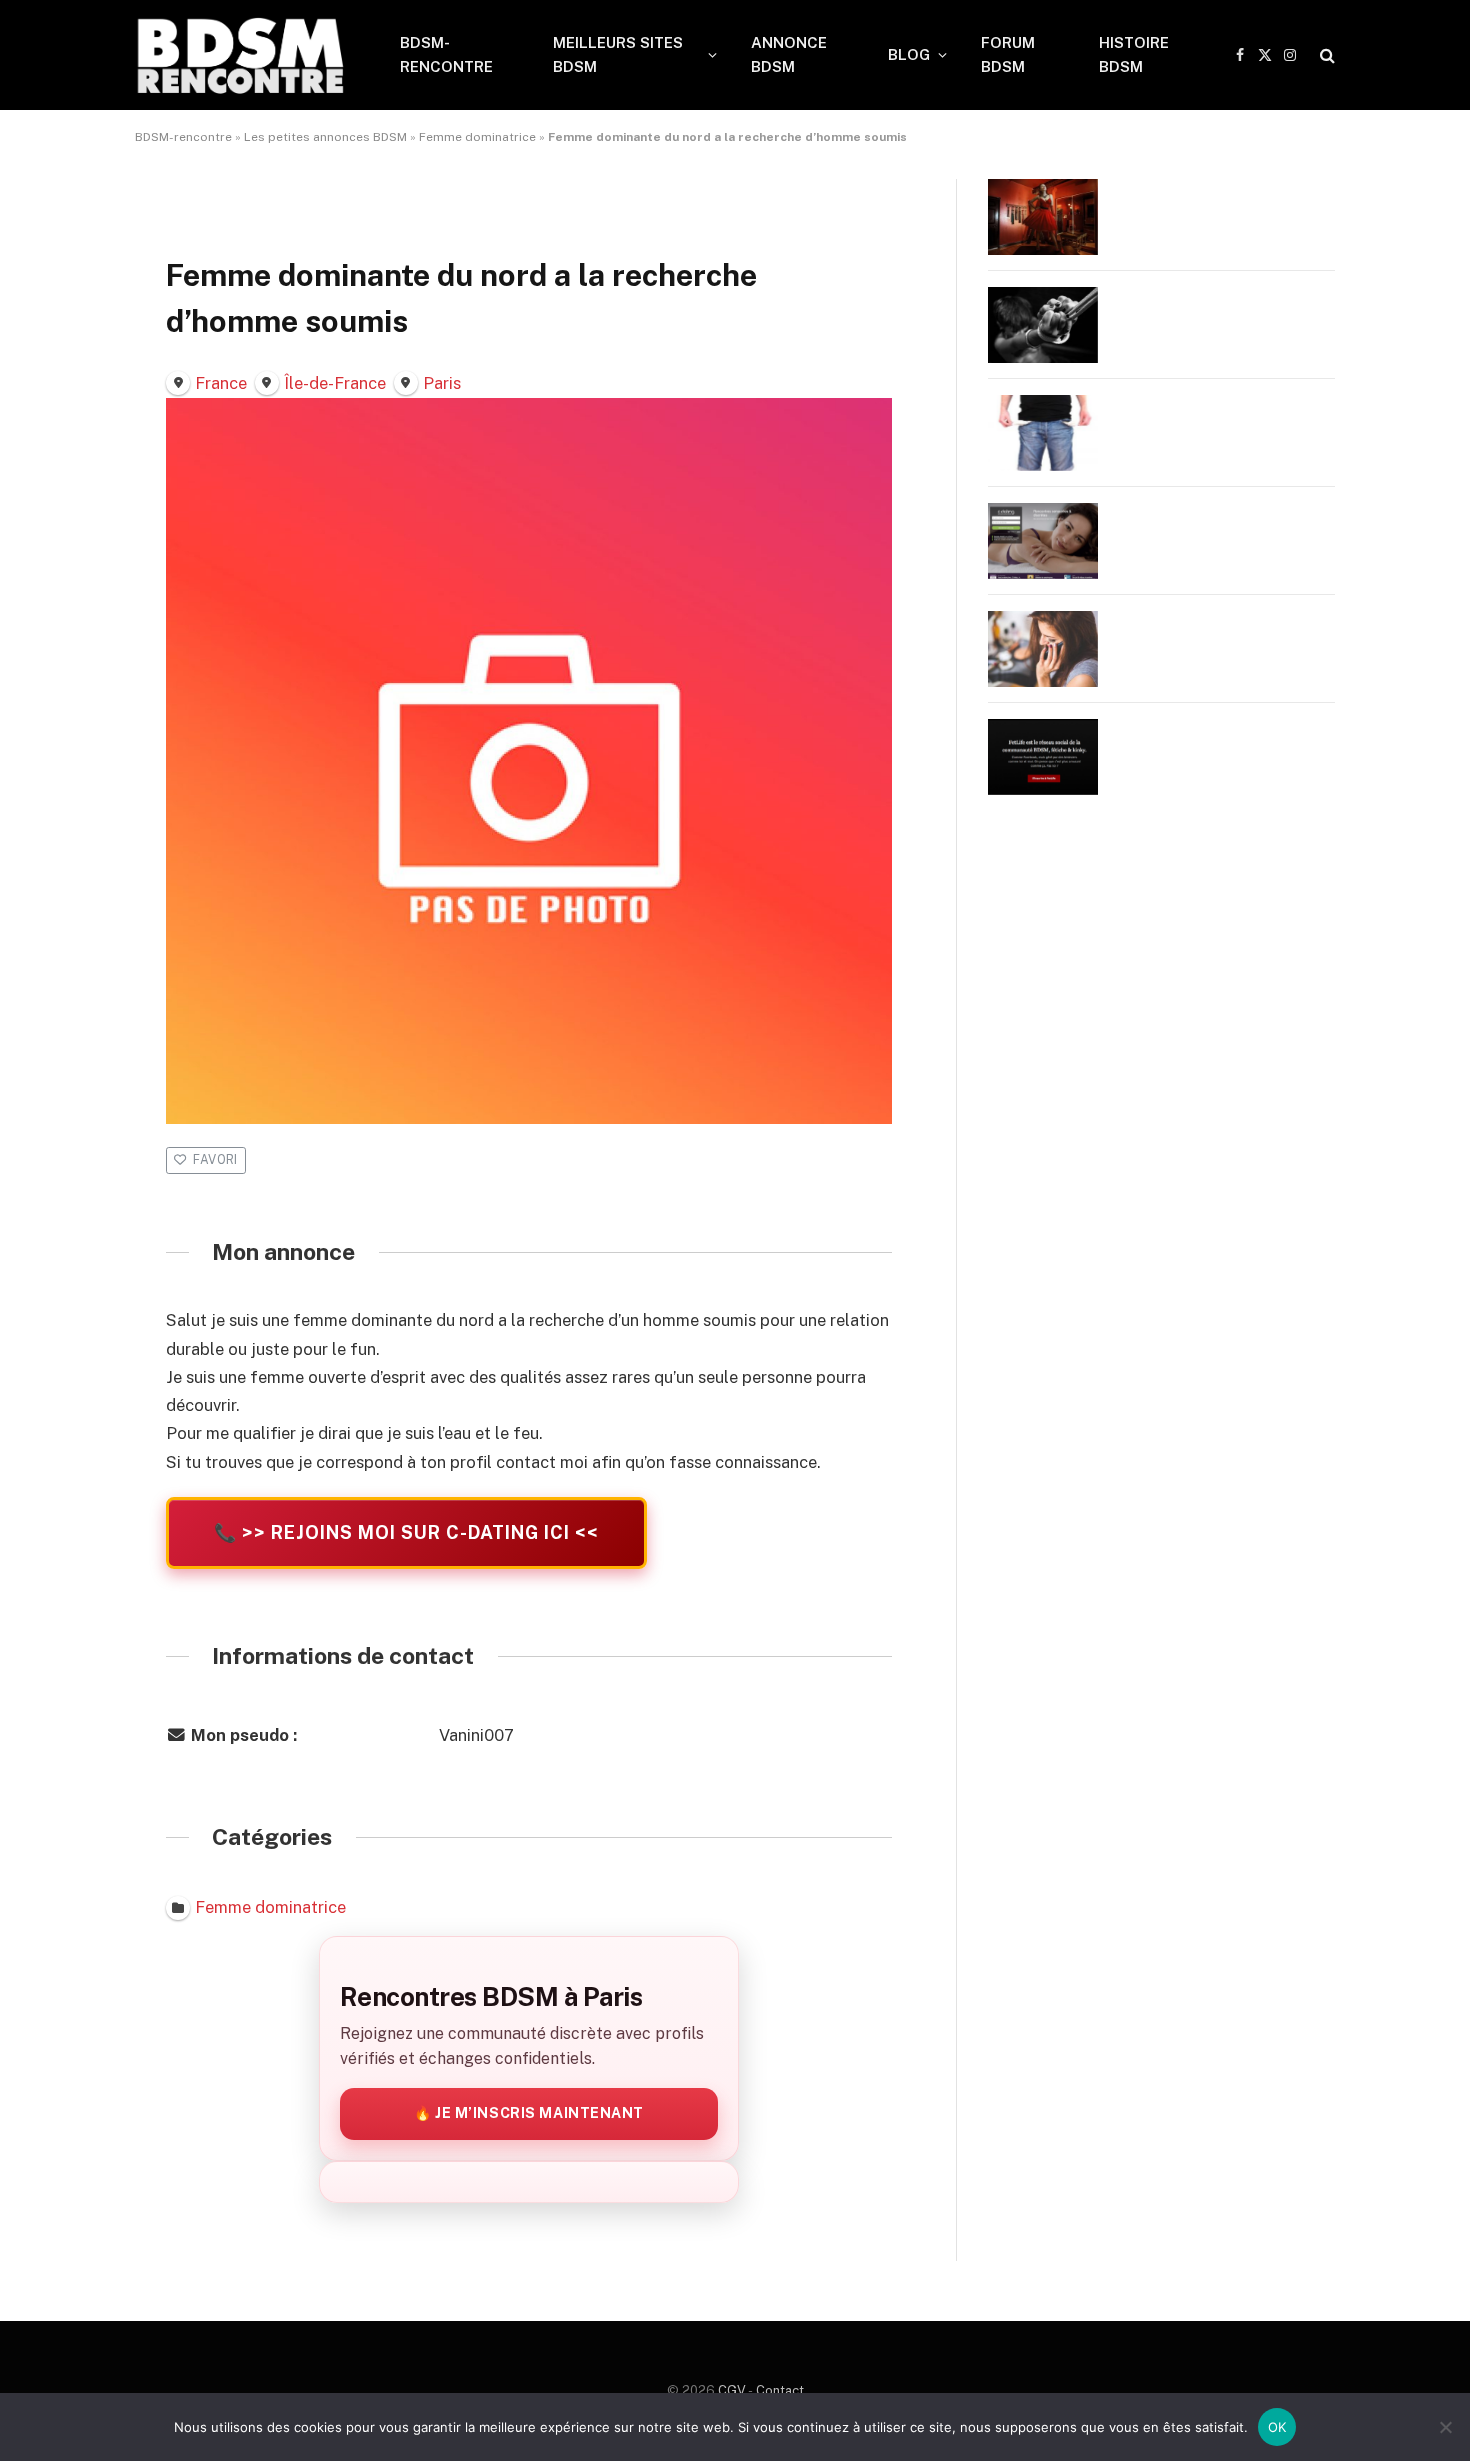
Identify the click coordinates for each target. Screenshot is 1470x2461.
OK (1277, 2427)
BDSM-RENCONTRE (446, 54)
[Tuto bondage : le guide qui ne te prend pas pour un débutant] (1043, 325)
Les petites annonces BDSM (325, 137)
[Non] (1445, 2427)
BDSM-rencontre (183, 137)
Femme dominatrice (477, 137)
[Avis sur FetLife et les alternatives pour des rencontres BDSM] (1043, 757)
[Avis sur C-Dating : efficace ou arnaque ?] (1043, 541)
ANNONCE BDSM (789, 54)
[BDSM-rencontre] (241, 55)
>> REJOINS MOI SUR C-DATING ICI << (406, 1532)
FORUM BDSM (1008, 54)
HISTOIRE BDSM (1134, 54)
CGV (732, 2390)
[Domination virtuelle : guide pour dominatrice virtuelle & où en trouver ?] (1043, 649)
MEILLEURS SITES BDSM (618, 54)
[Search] (1325, 55)
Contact (780, 2390)
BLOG (909, 54)
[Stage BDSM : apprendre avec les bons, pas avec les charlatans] (1043, 217)
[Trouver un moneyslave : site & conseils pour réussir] (1043, 433)
